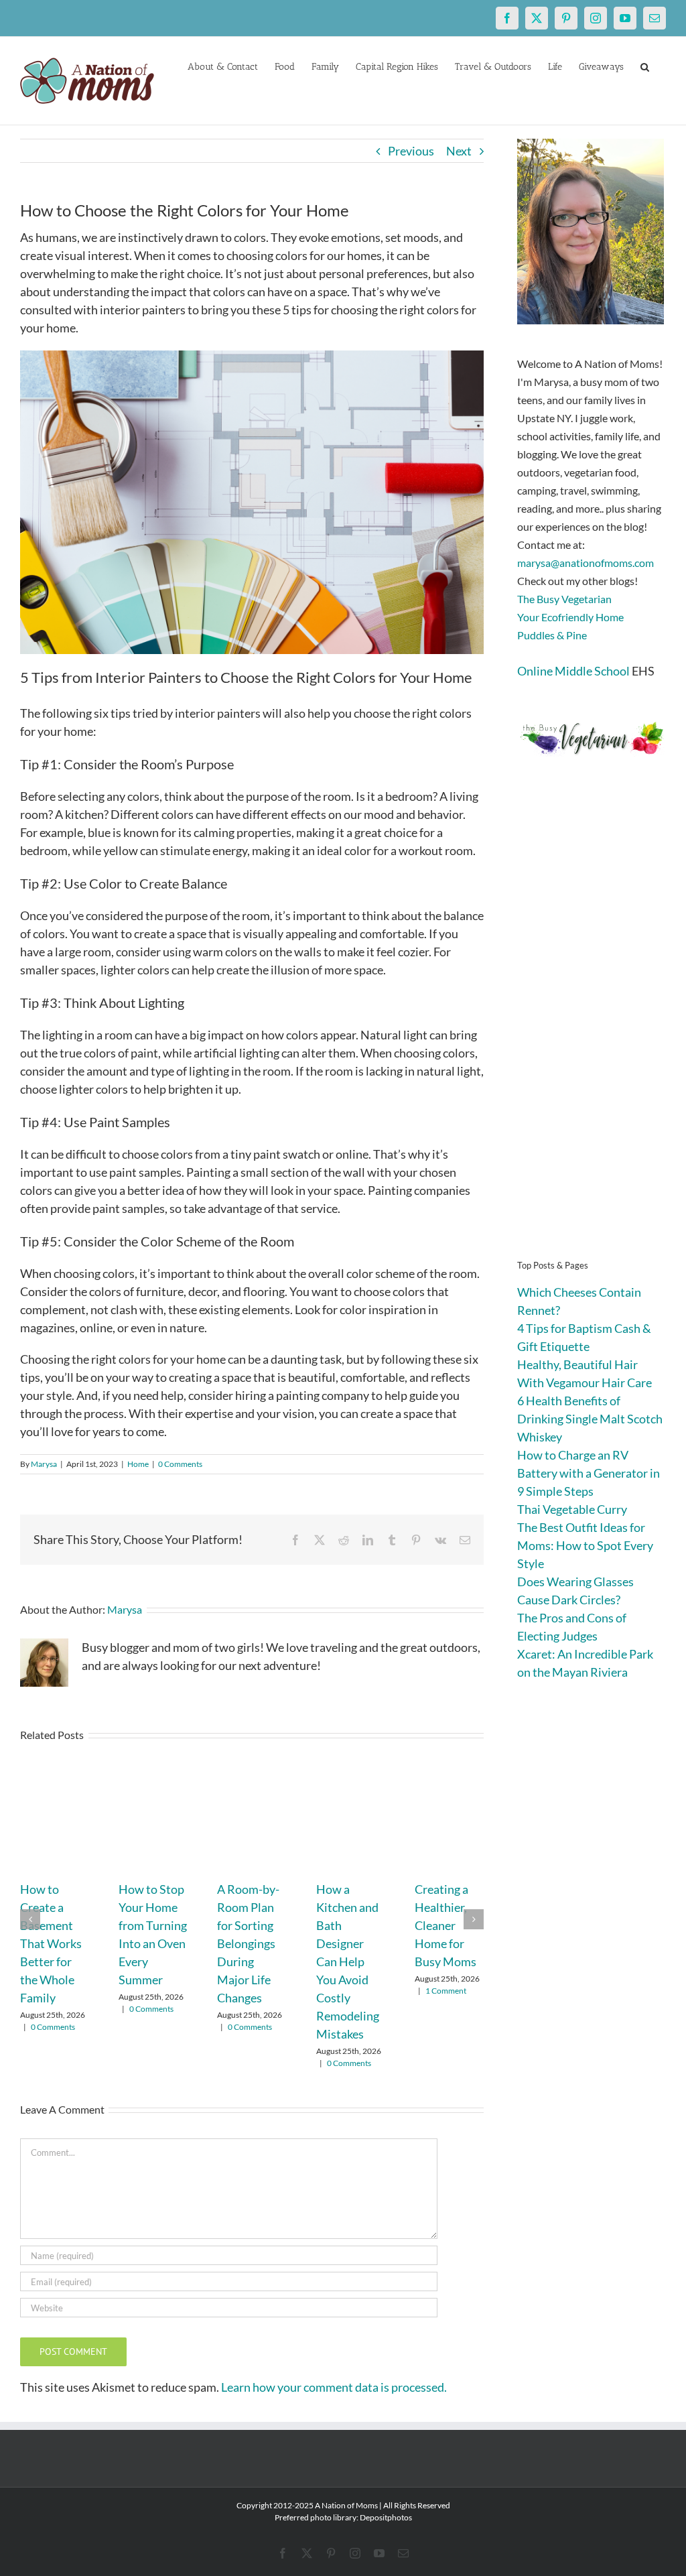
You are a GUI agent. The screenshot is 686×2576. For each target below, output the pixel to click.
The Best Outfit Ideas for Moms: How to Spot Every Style (585, 1545)
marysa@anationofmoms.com (586, 563)
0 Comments (180, 1464)
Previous (411, 151)
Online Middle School (573, 671)
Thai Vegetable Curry (572, 1509)
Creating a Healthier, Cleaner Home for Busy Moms (445, 1925)
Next (459, 151)
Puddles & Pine (552, 635)
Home (138, 1464)
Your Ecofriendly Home (570, 617)
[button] (645, 66)
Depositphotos (386, 2517)
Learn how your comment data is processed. (334, 2387)
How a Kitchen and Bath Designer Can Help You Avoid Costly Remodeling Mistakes (348, 1961)
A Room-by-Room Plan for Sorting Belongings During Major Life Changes (248, 1943)
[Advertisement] (592, 1028)
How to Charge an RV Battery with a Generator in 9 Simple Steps (589, 1473)
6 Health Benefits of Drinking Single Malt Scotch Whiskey (590, 1419)
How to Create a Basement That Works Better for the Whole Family (51, 1943)
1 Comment (446, 1991)
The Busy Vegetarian (564, 599)
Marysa (44, 1464)
